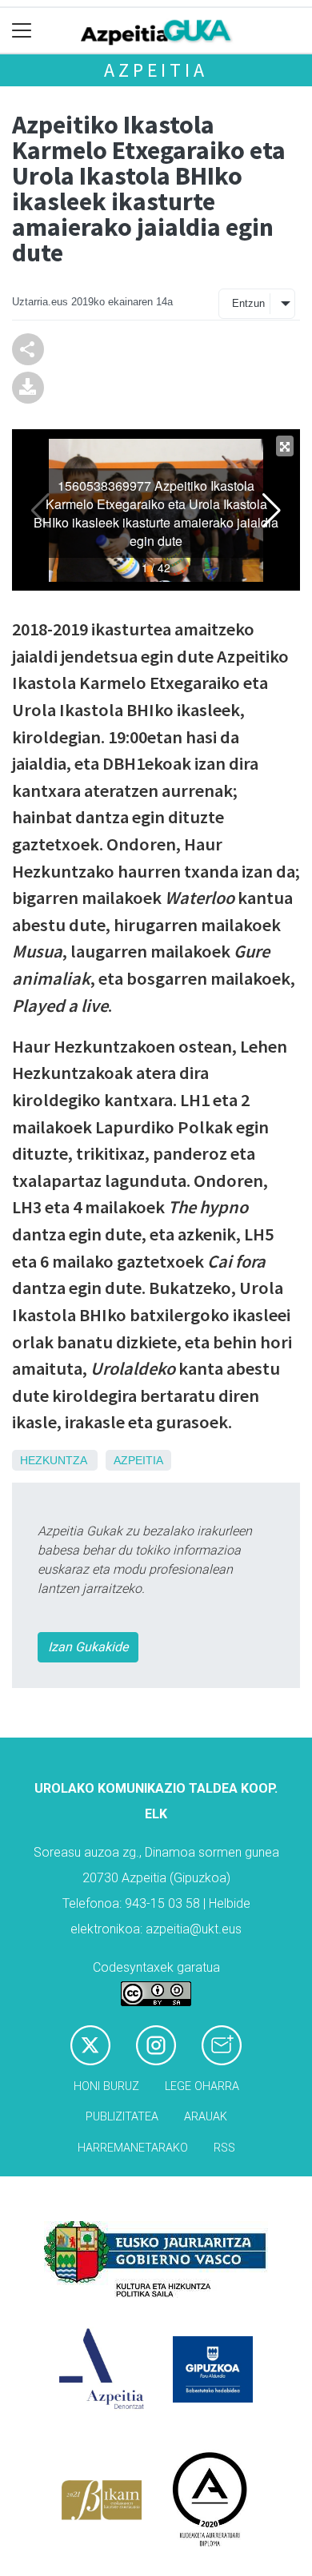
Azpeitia (156, 70)
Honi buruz (106, 2086)
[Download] (28, 386)
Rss (224, 2148)
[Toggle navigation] (22, 31)
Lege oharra (202, 2086)
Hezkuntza (53, 1460)
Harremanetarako (133, 2148)
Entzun (248, 303)
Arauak (206, 2117)
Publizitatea (122, 2117)
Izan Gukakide (88, 1647)
